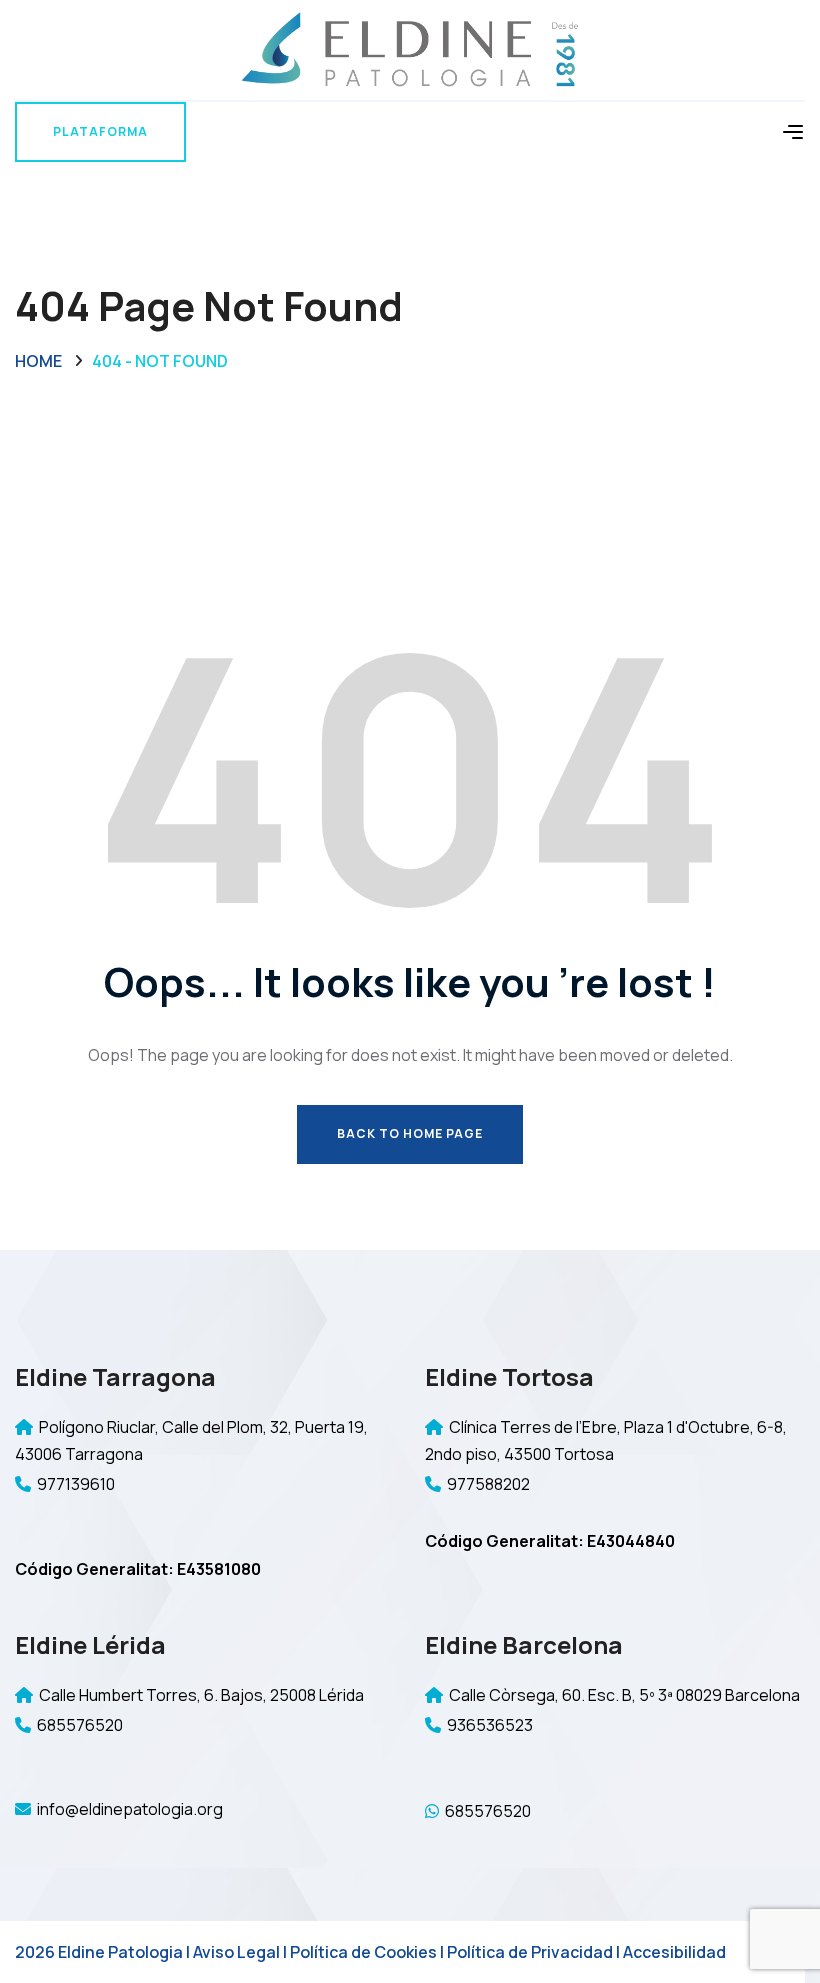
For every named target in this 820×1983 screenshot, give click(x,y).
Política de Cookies (363, 1952)
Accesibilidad (674, 1952)
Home (38, 361)
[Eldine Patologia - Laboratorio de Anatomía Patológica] (410, 48)
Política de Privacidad (530, 1952)
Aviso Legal (236, 1952)
